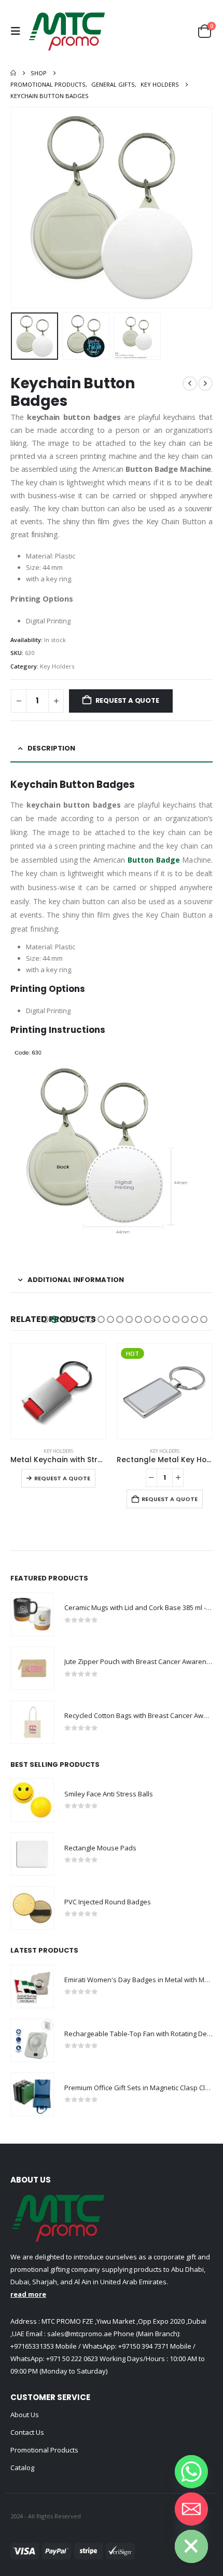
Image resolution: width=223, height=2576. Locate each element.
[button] (18, 31)
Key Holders (57, 666)
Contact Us (27, 2432)
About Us (25, 2415)
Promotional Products (44, 2450)
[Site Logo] (67, 31)
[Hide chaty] (191, 2546)
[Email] (191, 2509)
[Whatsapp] (191, 2472)
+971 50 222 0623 (72, 2359)
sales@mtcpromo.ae (79, 2334)
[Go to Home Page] (13, 73)
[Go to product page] (58, 1391)
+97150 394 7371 (143, 2346)
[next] (205, 384)
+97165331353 (32, 2346)
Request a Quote (127, 700)
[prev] (190, 384)
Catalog (22, 2468)
